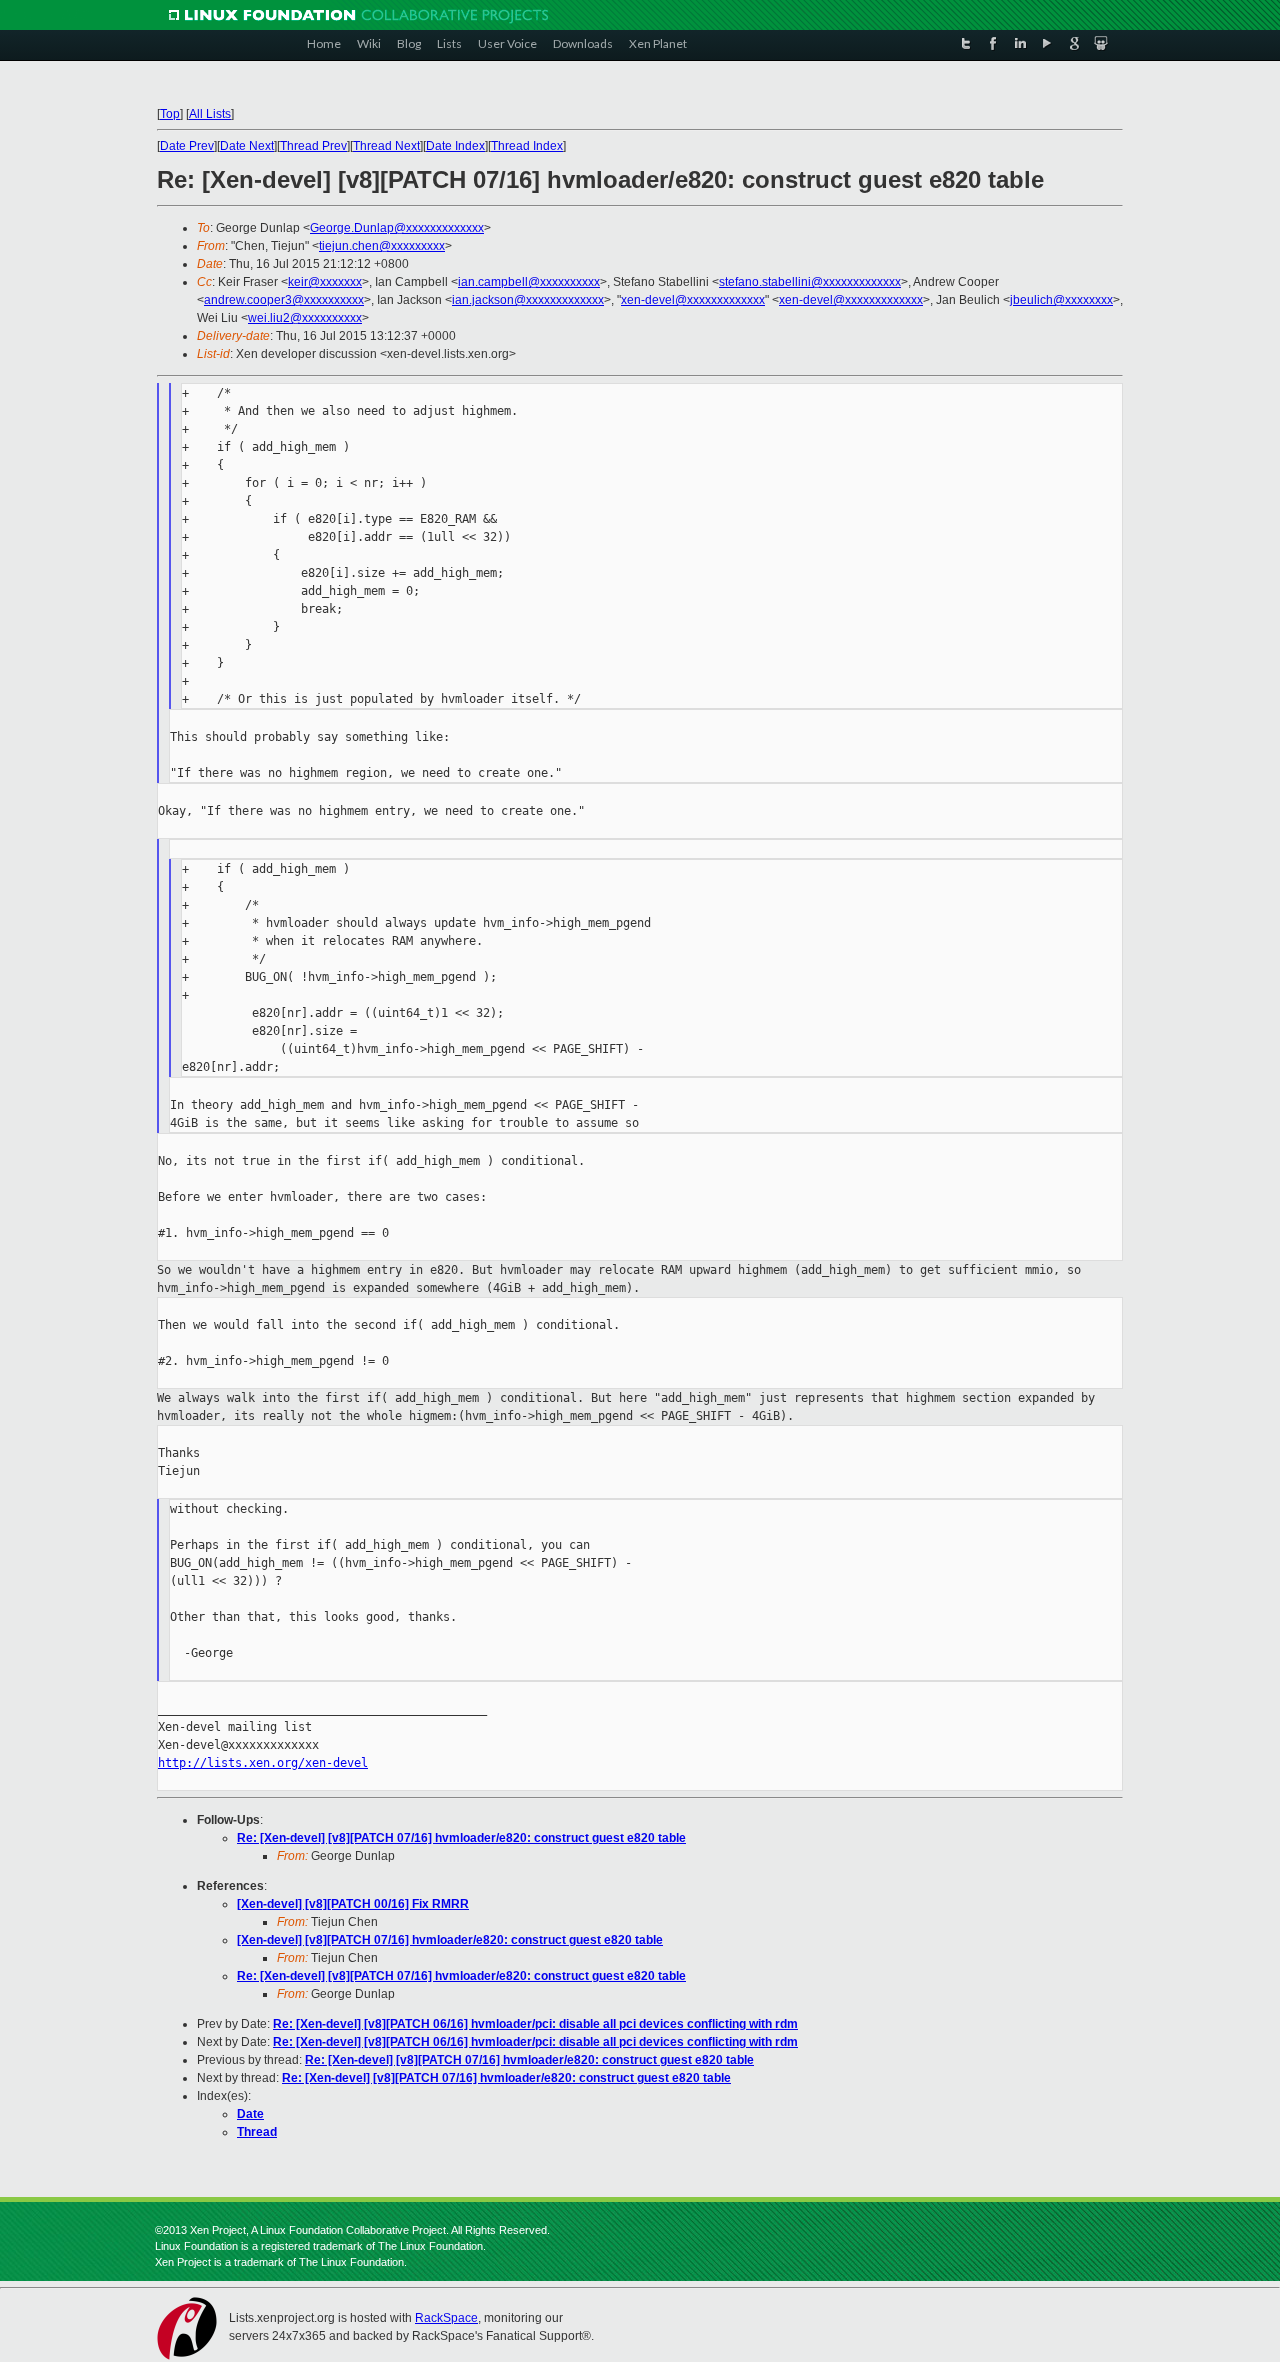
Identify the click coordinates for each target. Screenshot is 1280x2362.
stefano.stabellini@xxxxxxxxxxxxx (810, 282)
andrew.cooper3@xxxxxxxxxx (284, 300)
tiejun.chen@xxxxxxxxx (382, 246)
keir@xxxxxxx (325, 282)
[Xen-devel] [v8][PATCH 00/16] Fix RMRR (353, 1904)
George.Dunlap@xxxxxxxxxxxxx (397, 228)
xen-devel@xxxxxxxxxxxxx (693, 300)
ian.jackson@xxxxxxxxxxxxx (528, 300)
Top (170, 114)
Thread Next (386, 146)
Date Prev (187, 146)
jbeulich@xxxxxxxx (1061, 300)
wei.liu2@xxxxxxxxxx (305, 318)
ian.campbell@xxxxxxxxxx (529, 282)
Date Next (247, 146)
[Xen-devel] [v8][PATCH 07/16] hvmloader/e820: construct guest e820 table (450, 1940)
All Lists (210, 114)
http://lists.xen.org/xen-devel (263, 1763)
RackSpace (446, 2318)
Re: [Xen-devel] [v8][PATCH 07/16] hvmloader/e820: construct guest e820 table (461, 1838)
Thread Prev (313, 146)
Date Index (455, 146)
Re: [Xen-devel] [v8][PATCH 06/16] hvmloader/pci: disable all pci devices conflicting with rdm (535, 2024)
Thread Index (527, 146)
